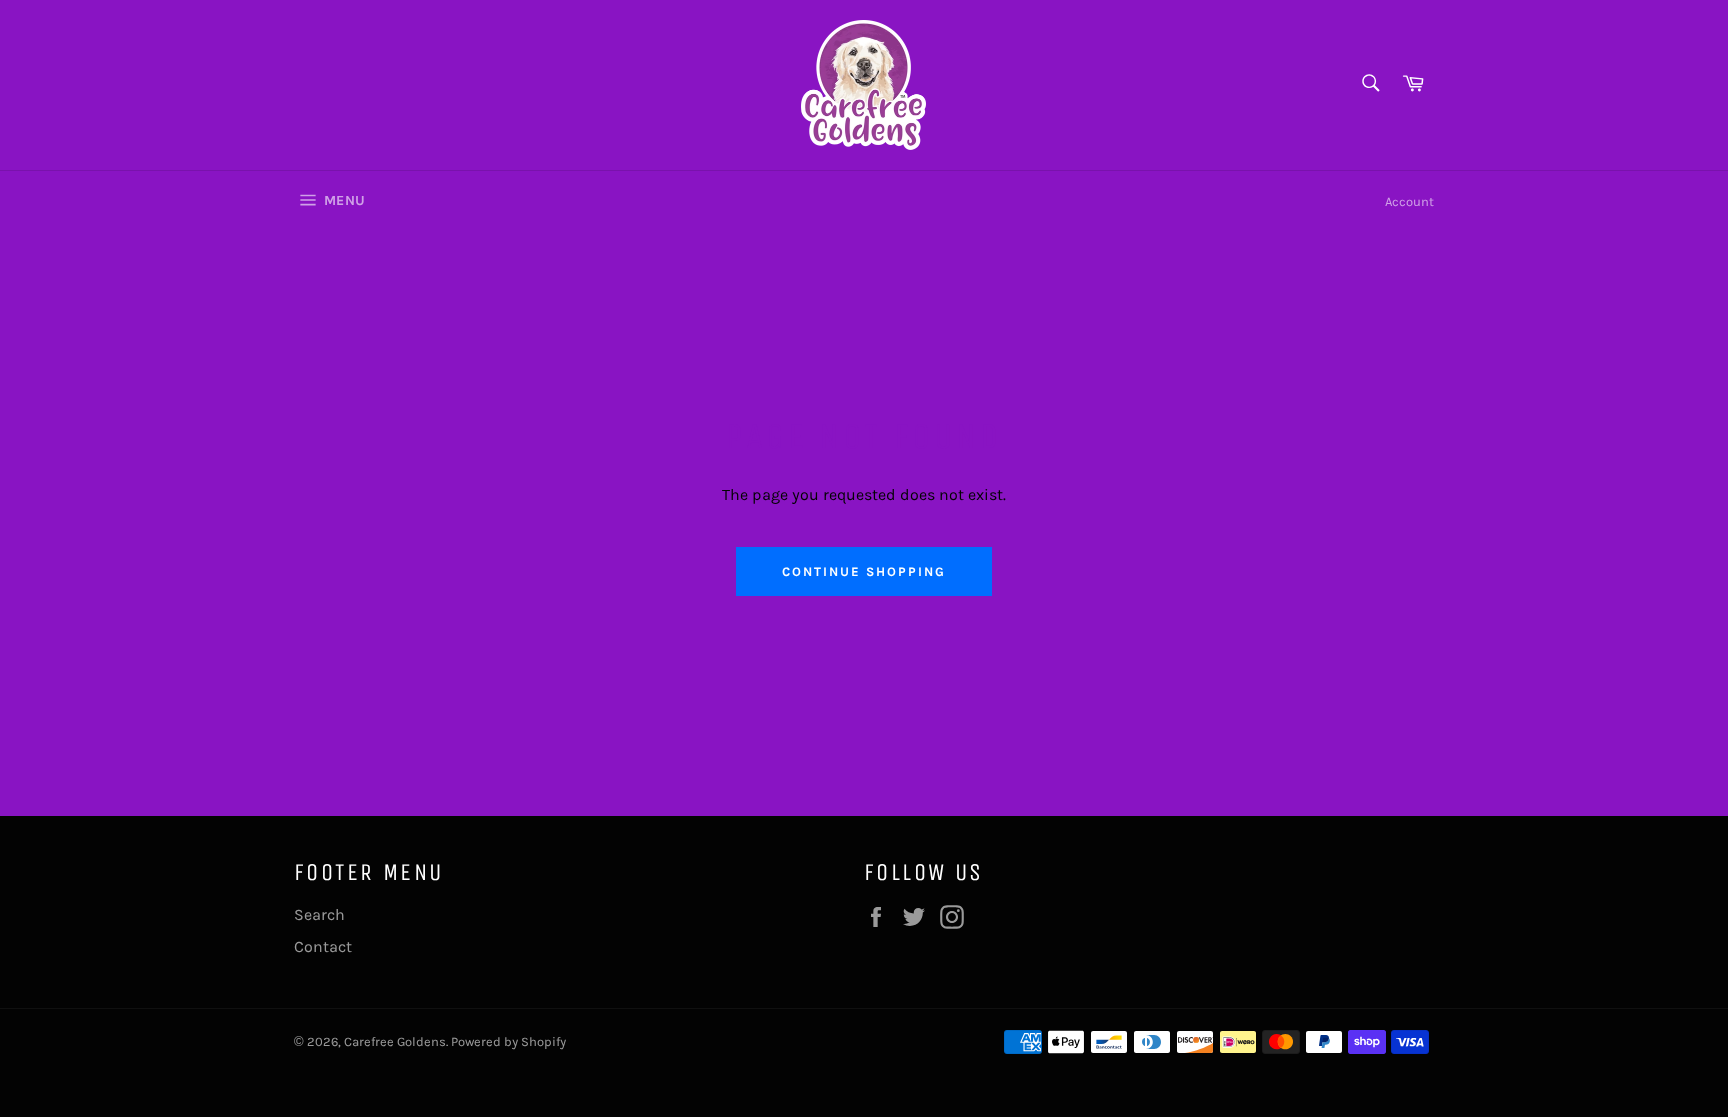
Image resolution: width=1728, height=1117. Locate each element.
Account (1409, 201)
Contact (323, 946)
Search (319, 914)
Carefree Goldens (395, 1041)
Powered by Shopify (508, 1041)
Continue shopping (863, 571)
